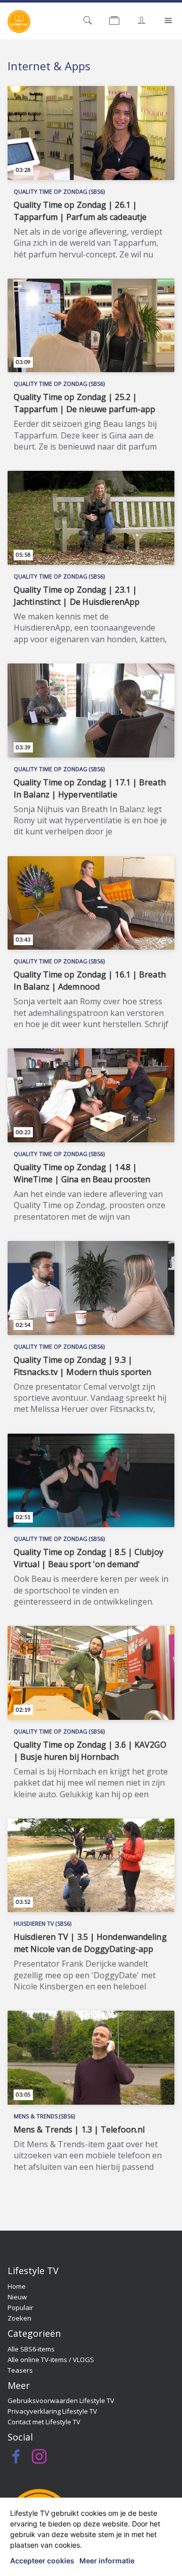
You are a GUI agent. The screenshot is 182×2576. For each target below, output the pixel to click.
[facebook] (16, 2459)
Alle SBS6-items (31, 2349)
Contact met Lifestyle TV (44, 2422)
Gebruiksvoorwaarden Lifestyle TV (61, 2401)
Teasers (20, 2370)
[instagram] (39, 2459)
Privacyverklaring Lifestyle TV (52, 2411)
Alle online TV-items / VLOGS (51, 2360)
